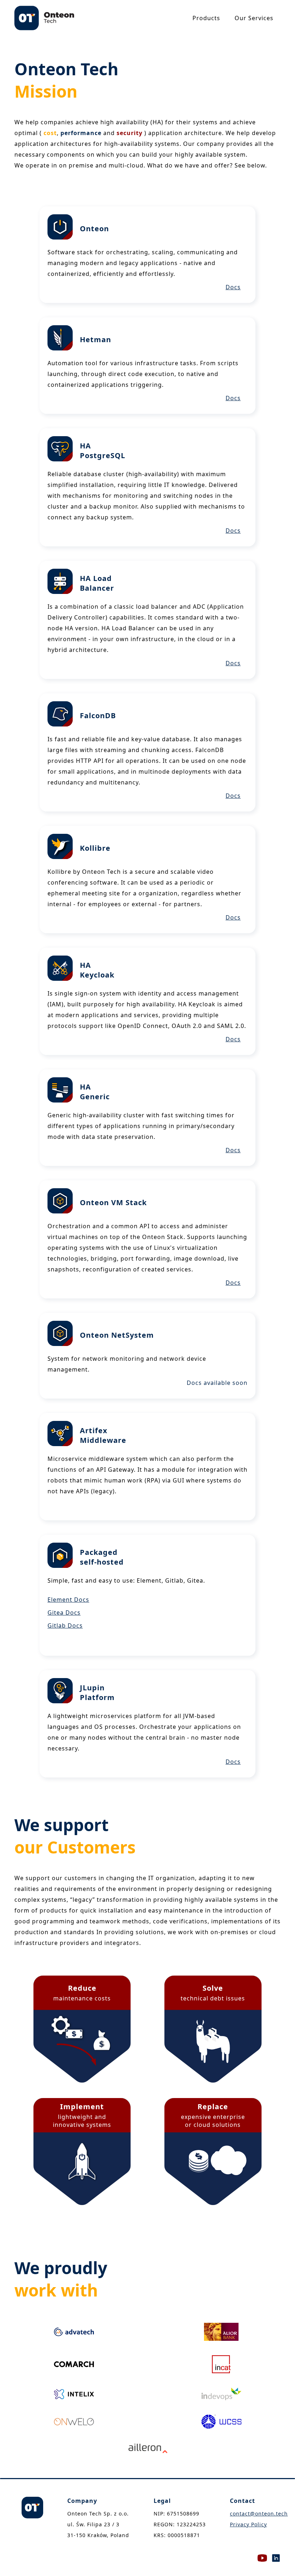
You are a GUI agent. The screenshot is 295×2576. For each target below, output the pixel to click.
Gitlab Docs (65, 1625)
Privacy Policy (248, 2524)
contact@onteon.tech (259, 2514)
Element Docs (68, 1600)
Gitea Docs (64, 1613)
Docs (233, 287)
